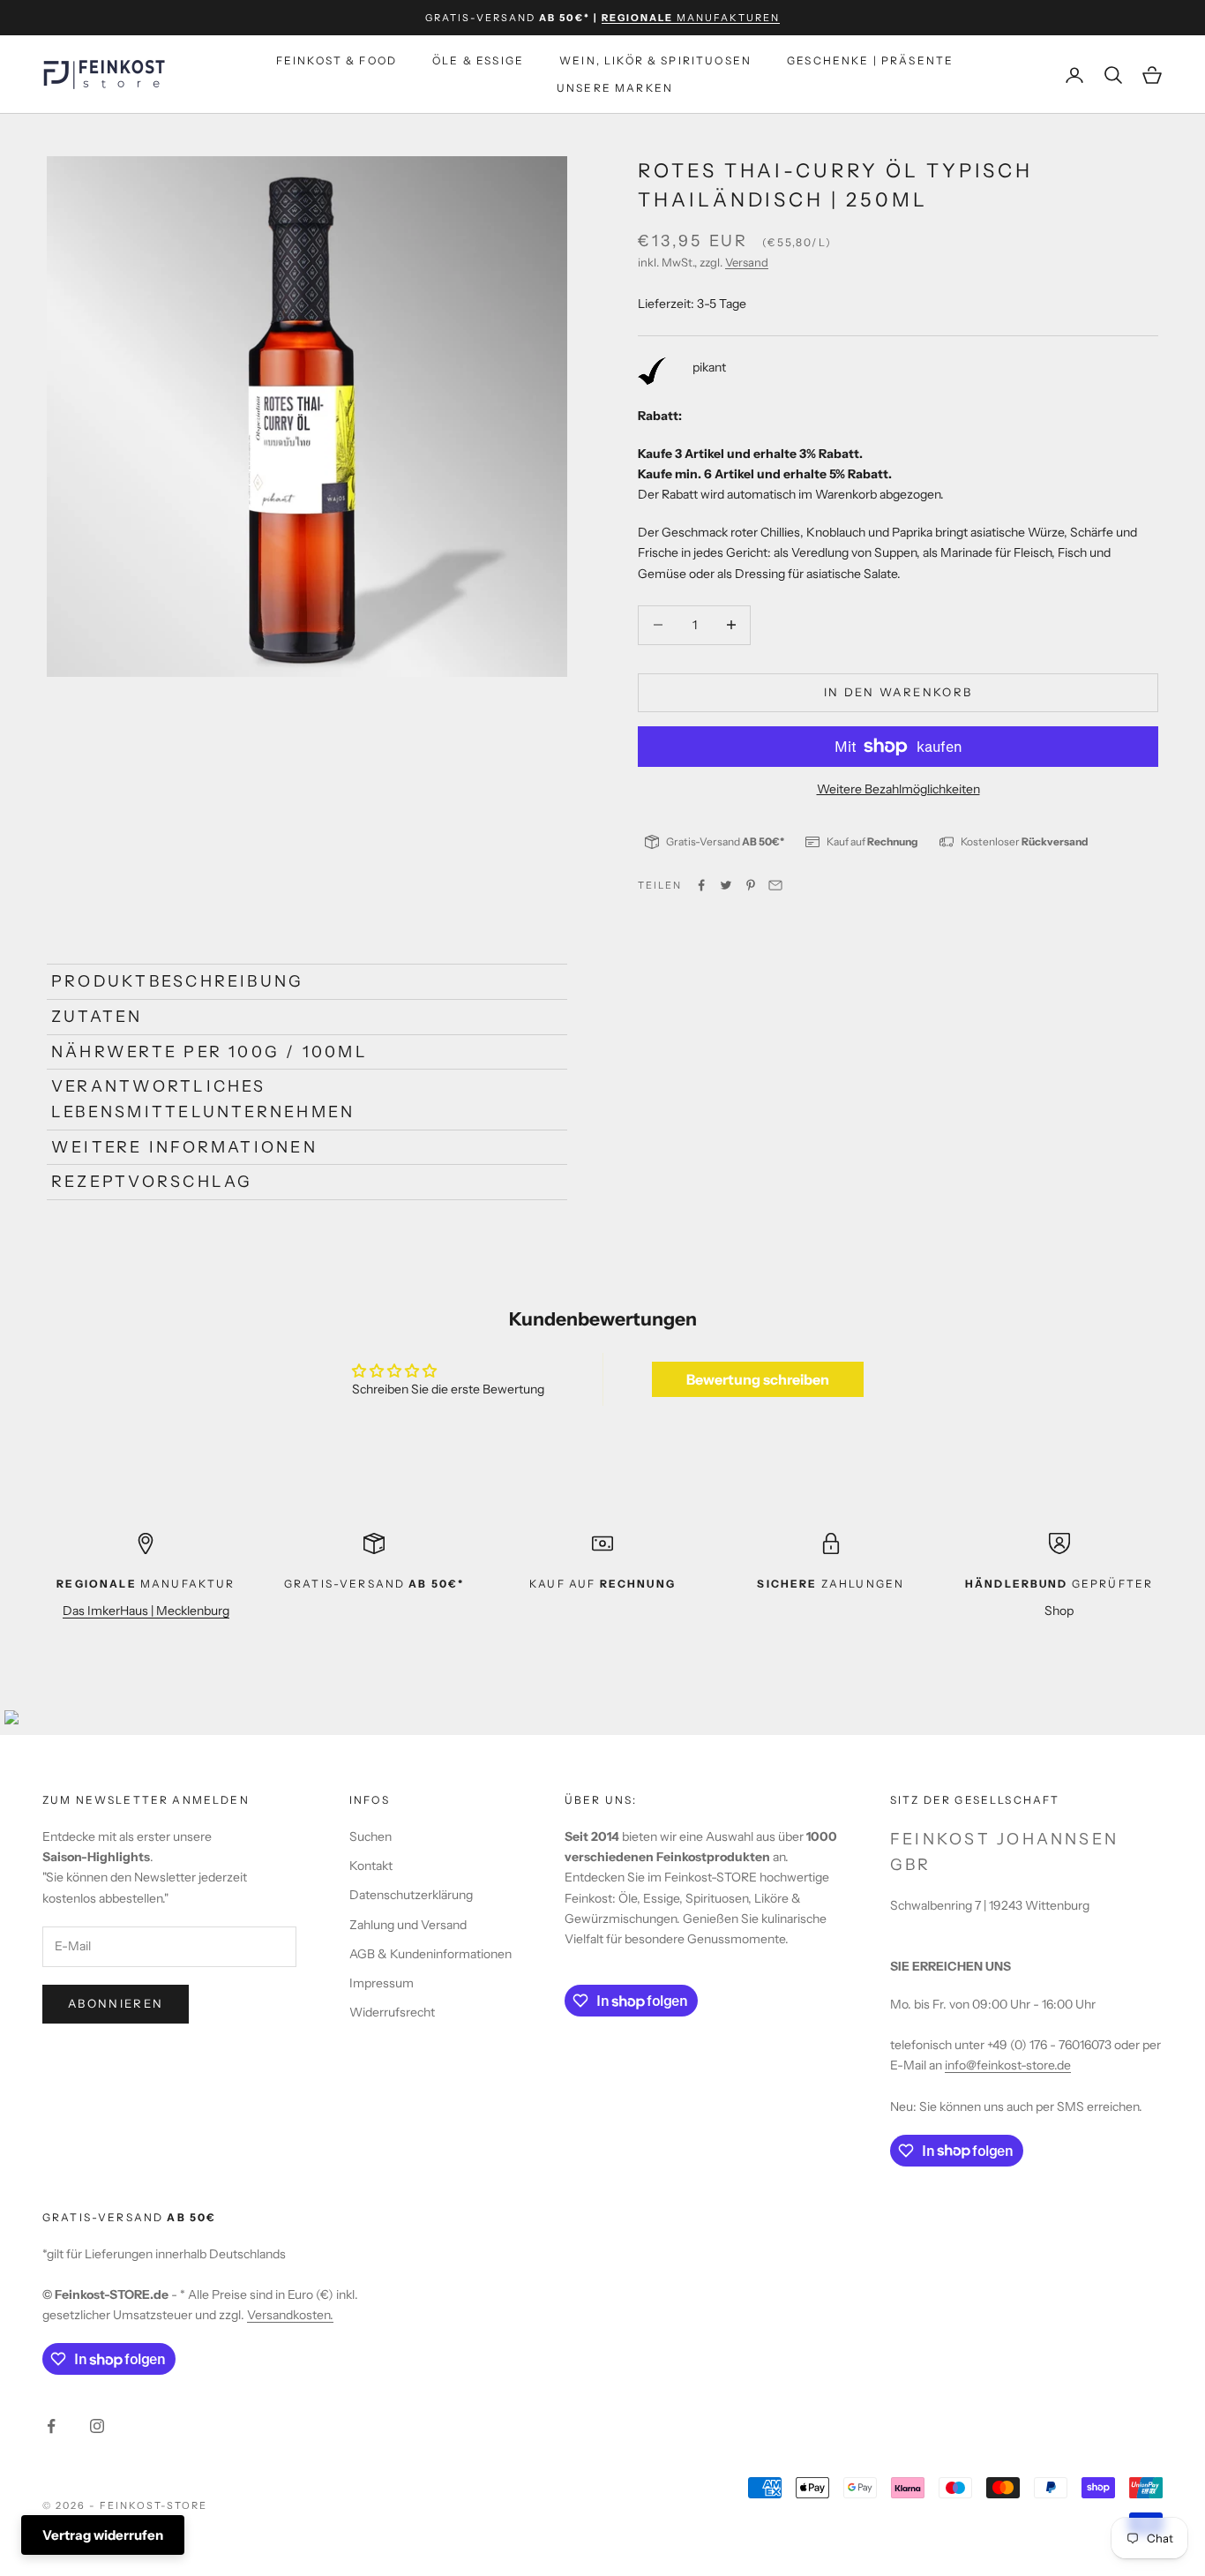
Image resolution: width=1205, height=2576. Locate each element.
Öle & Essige (478, 60)
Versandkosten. (290, 2315)
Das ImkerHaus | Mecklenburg (146, 1611)
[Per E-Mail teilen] (775, 885)
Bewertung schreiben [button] (758, 1379)
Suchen (370, 1836)
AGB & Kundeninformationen (430, 1954)
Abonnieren (116, 2003)
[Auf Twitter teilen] (726, 885)
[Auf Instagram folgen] (97, 2426)
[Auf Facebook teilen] (701, 885)
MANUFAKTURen (691, 18)
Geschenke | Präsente (870, 60)
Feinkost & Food (337, 60)
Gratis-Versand (725, 841)
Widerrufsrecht (392, 2012)
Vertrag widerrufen (103, 2535)
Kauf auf (872, 841)
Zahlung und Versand (408, 1925)
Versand (747, 263)
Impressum (382, 1983)
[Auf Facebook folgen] (51, 2426)
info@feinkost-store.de (1008, 2065)
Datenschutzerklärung (411, 1895)
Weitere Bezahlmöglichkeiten (898, 789)
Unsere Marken (615, 88)
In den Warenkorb (898, 692)
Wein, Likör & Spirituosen (655, 60)
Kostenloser (1025, 841)
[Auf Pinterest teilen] (751, 885)
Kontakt (371, 1866)
